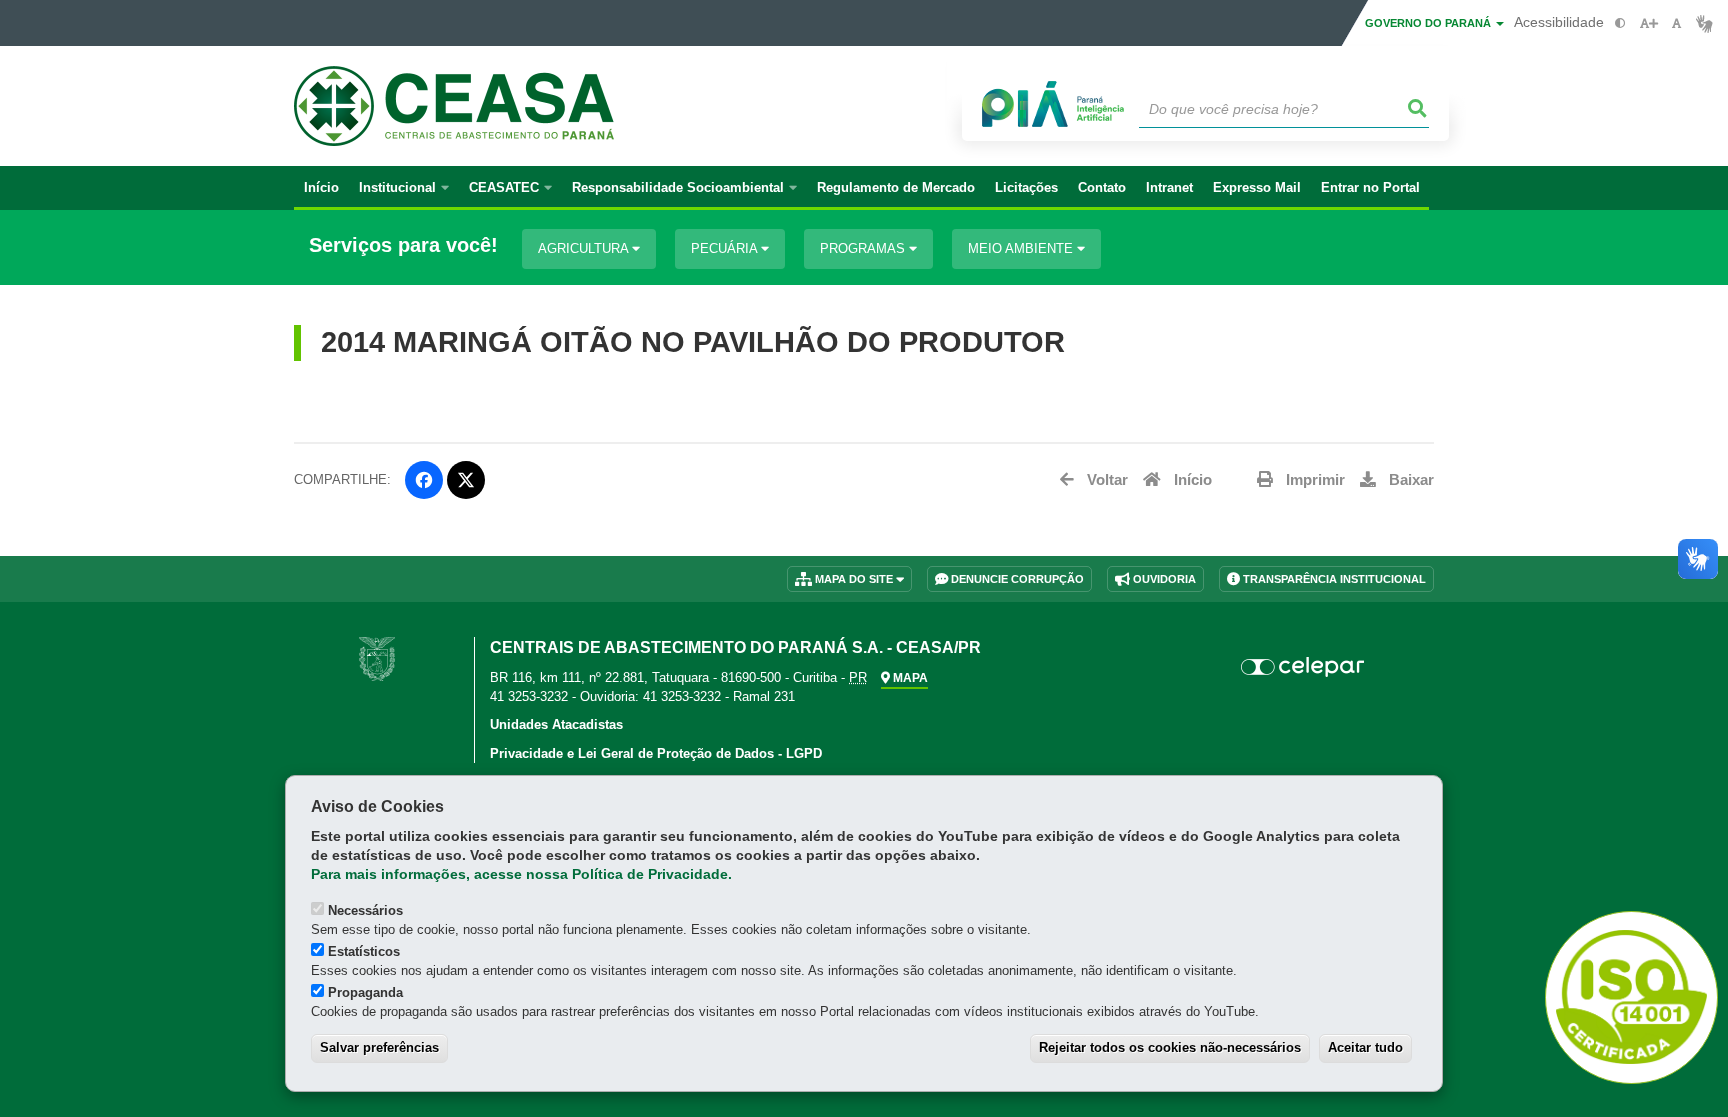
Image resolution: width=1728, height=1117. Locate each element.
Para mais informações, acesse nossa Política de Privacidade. (521, 874)
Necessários (365, 910)
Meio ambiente (1022, 248)
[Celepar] (1303, 667)
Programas (864, 248)
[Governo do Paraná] (377, 657)
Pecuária (726, 248)
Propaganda (365, 992)
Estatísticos (364, 951)
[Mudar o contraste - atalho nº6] (1620, 23)
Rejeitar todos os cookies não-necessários (1170, 1047)
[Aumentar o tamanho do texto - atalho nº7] (1648, 23)
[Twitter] (466, 480)
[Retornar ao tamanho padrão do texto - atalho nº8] (1676, 23)
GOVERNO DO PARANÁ (1429, 23)
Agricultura (585, 248)
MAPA (909, 678)
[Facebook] (424, 480)
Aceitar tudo (1365, 1047)
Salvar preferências (379, 1047)
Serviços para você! (403, 245)
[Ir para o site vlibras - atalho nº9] (1704, 23)
